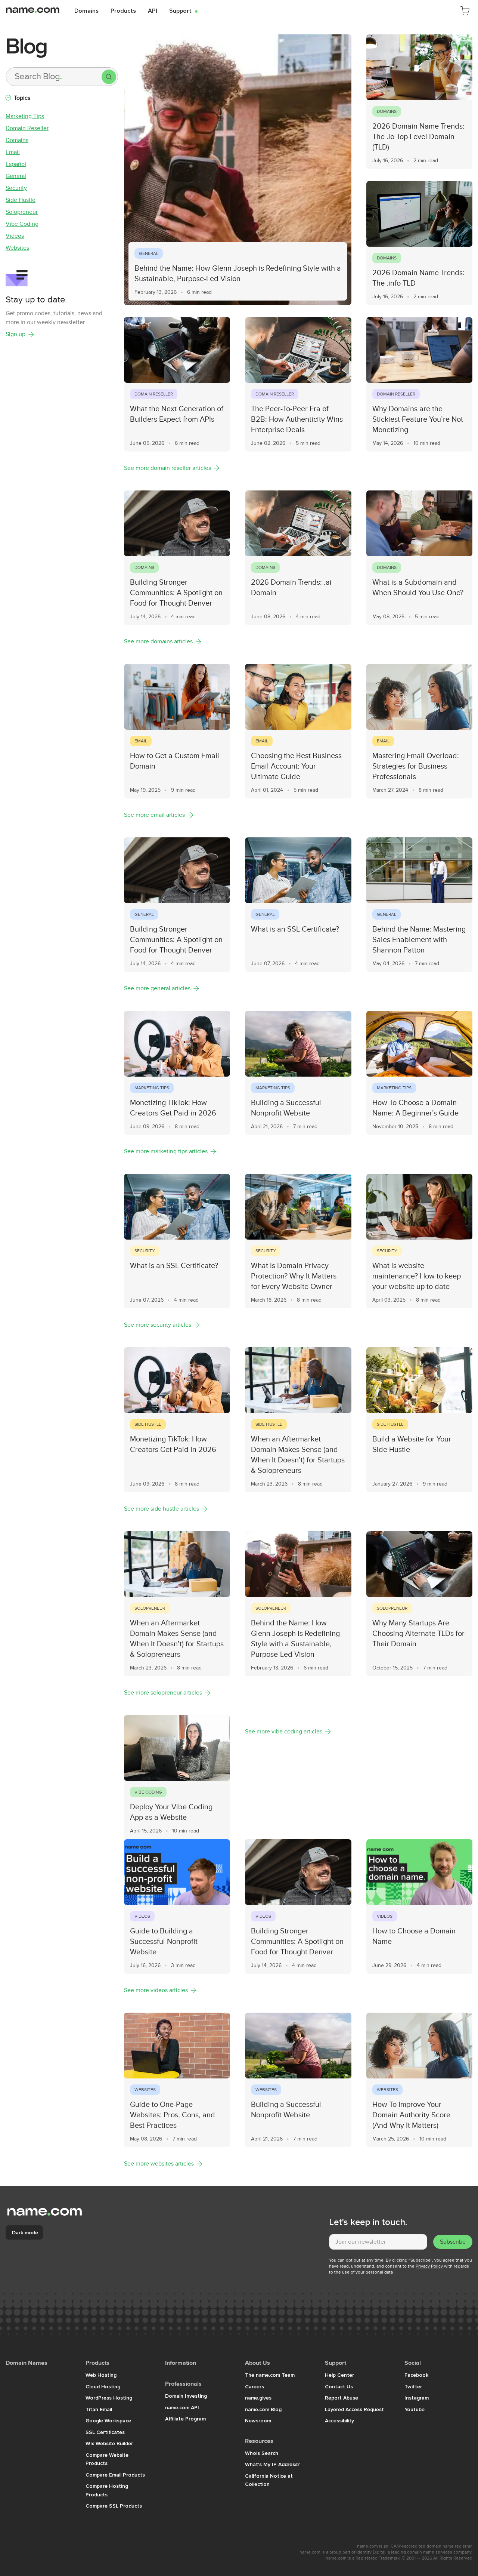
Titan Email (99, 2409)
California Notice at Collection (269, 2480)
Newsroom (258, 2420)
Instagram (417, 2398)
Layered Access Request (354, 2409)
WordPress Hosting (109, 2398)
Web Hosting (101, 2375)
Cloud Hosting (103, 2386)
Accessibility (339, 2420)
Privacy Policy (429, 2266)
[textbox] (378, 2242)
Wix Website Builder (109, 2443)
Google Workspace (108, 2420)
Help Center (339, 2375)
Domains (86, 10)
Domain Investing (186, 2396)
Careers (254, 2386)
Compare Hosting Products (107, 2490)
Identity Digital (371, 2552)
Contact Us (339, 2386)
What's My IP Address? (272, 2464)
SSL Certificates (105, 2432)
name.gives (258, 2398)
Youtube (415, 2409)
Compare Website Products (107, 2459)
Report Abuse (342, 2398)
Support (183, 10)
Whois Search (262, 2453)
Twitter (413, 2386)
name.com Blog (263, 2409)
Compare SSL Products (114, 2506)
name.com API (182, 2407)
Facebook (416, 2375)
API (153, 10)
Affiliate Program (185, 2419)
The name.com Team (270, 2375)
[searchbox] (54, 77)
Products (123, 10)
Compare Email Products (115, 2475)
